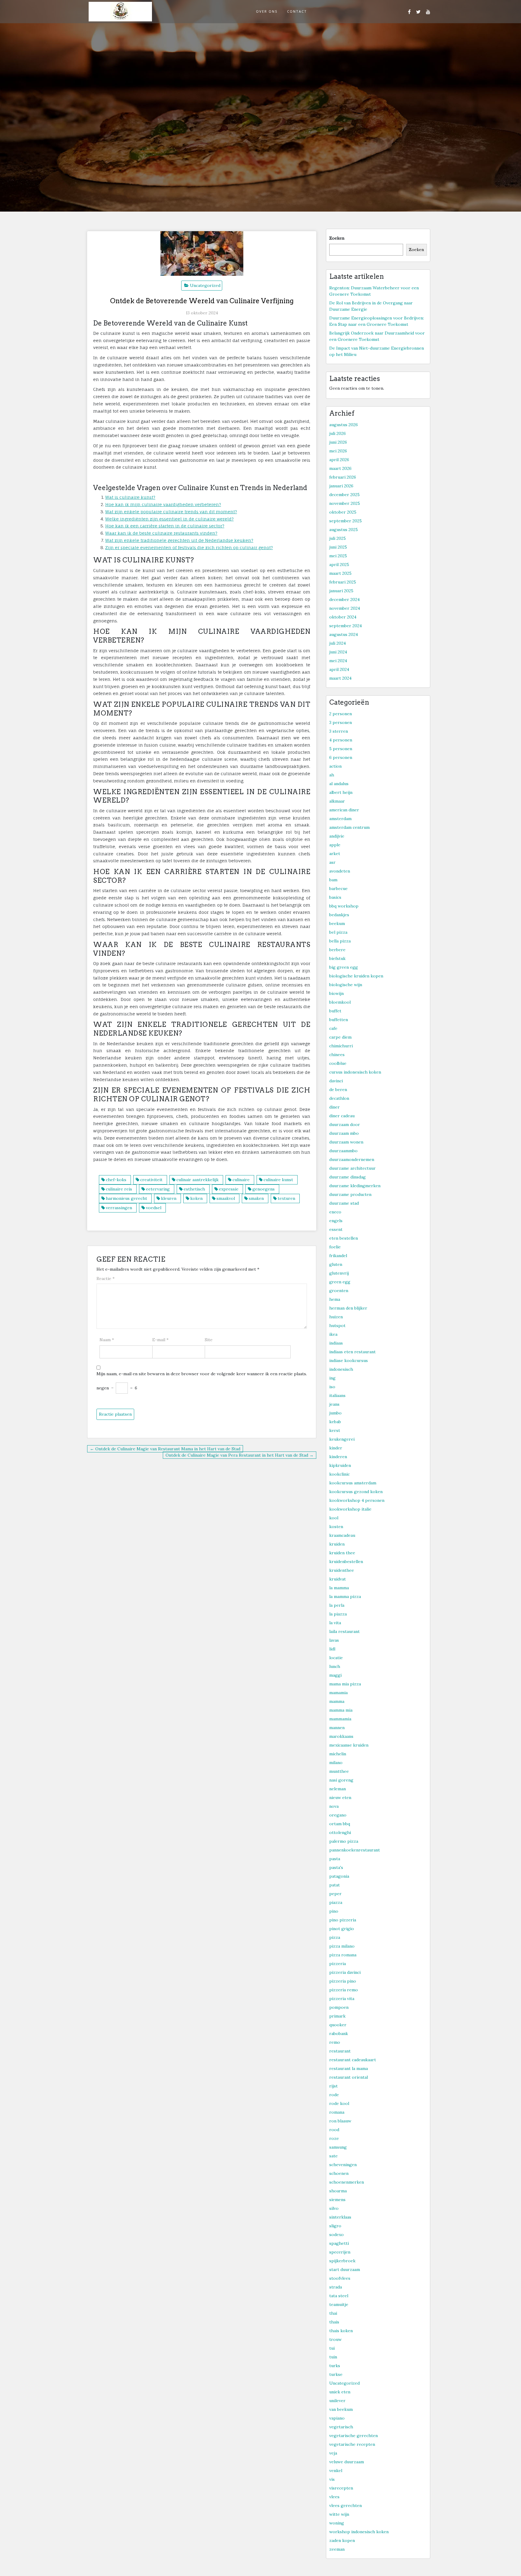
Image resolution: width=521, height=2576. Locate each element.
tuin (333, 2357)
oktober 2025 (343, 512)
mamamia (338, 1693)
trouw (335, 2339)
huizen (336, 1317)
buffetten (339, 1020)
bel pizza (338, 932)
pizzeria (338, 1964)
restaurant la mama (349, 2068)
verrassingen (119, 1208)
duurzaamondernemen (352, 1159)
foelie (335, 1247)
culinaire (241, 1180)
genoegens (264, 1189)
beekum (337, 923)
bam (333, 880)
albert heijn (341, 792)
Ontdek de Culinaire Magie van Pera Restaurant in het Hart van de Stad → (240, 1455)
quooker (338, 2025)
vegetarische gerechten (354, 2436)
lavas (334, 1640)
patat (335, 1885)
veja (333, 2453)
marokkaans (341, 1736)
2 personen (341, 714)
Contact (297, 11)
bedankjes (339, 915)
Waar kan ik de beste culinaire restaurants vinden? (161, 533)
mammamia (340, 1719)
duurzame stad (344, 1203)
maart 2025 (340, 573)
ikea (333, 1334)
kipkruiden (340, 1465)
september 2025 (346, 521)
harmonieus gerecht (126, 1198)
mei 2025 (338, 556)
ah (332, 775)
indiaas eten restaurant (352, 1352)
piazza (336, 1902)
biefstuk (337, 958)
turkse (336, 2374)
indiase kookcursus (349, 1360)
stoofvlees (340, 2278)
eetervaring (158, 1189)
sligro (335, 2226)
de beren (338, 1090)
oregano (338, 1815)
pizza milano (342, 1946)
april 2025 (339, 565)
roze (334, 2138)
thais (334, 2322)
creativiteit (151, 1180)
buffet (335, 1011)
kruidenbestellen (346, 1562)
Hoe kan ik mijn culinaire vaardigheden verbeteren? (163, 504)
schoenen (339, 2173)
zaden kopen (342, 2540)
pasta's (336, 1867)
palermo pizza (344, 1841)
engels (336, 1221)
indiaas (336, 1343)
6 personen (341, 757)
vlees (334, 2497)
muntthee (339, 1771)
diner (335, 1107)
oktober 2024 (343, 617)
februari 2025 (343, 582)
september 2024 (346, 626)
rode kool (339, 2103)
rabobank (339, 2033)
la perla (337, 1605)
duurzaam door (345, 1124)
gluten (336, 1264)
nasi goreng (341, 1780)
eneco (335, 1212)
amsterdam (340, 819)
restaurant (340, 2051)
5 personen (341, 749)
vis (332, 2479)
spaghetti (339, 2243)
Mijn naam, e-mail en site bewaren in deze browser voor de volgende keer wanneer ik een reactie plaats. (202, 1374)
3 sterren (339, 731)
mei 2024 (338, 661)
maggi (335, 1675)
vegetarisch (341, 2427)
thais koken (341, 2331)
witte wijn (339, 2514)
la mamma (339, 1588)
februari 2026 (343, 477)
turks (335, 2366)
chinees (337, 1055)
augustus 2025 (344, 530)
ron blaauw (340, 2121)
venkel (336, 2471)
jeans (334, 1404)
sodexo (336, 2235)
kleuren (169, 1198)
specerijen (340, 2252)
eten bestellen (344, 1238)
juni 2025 (338, 547)
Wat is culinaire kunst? (130, 497)
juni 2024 (338, 652)
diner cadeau (342, 1116)
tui (332, 2348)
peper (335, 1894)
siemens (337, 2200)
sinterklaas (340, 2217)
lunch (335, 1666)
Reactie (106, 1279)
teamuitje (339, 2304)
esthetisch (194, 1189)
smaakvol (226, 1198)
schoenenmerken (347, 2182)
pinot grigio (342, 1929)
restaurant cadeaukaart (353, 2060)
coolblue (338, 1063)
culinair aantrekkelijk (197, 1180)
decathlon (339, 1098)
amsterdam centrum (349, 827)
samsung (338, 2147)
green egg (340, 1282)
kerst (335, 1430)
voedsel (154, 1208)
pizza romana (343, 1955)
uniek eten (340, 2392)
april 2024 (339, 669)
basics (335, 897)
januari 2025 (341, 591)
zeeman (337, 2549)
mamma (337, 1701)
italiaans (337, 1395)
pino (334, 1911)
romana (337, 2112)
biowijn (336, 993)
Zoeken (337, 238)
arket (335, 854)
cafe (333, 1028)
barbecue (338, 889)
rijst (333, 2086)
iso (332, 1387)
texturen (286, 1198)
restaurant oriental (349, 2077)
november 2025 (345, 503)
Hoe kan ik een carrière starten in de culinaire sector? (165, 526)
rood (334, 2130)
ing (332, 1378)
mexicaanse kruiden (349, 1745)
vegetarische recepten (352, 2444)
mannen (337, 1728)
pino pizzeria (343, 1920)
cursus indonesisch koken (355, 1072)
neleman (338, 1789)
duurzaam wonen (346, 1142)
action (335, 766)
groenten (339, 1291)
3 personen (341, 722)
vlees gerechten (346, 2505)
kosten (336, 1527)
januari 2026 (341, 486)
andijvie (337, 836)
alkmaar (337, 801)
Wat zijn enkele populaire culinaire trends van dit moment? (171, 512)
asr (332, 862)
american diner (344, 810)
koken (196, 1198)
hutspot (337, 1326)
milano (336, 1763)
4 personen (341, 740)
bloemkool (340, 1002)
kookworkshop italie (350, 1509)
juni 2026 (338, 442)
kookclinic (339, 1474)
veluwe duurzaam (347, 2462)
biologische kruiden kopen (356, 976)
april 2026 (339, 460)
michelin (338, 1754)
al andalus (339, 784)
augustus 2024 (344, 634)
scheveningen (343, 2165)
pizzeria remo (344, 1990)
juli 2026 (338, 433)
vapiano (337, 2418)
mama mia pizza (345, 1684)
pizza (335, 1937)
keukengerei (342, 1439)
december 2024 (344, 599)
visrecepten (341, 2488)
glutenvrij (339, 1273)
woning (337, 2523)
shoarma (338, 2191)
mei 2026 (338, 451)
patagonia (339, 1876)
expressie (229, 1189)
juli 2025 (338, 538)
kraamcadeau (342, 1535)
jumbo (335, 1413)
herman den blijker (348, 1308)
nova (334, 1806)
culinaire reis (119, 1189)
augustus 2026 (344, 425)
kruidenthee (342, 1570)
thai (333, 2313)
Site (209, 1340)
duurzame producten (350, 1194)
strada (336, 2287)
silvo (334, 2208)
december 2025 (344, 495)
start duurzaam (345, 2269)
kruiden (337, 1544)
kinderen (338, 1457)
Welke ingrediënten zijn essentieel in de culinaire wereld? (169, 519)
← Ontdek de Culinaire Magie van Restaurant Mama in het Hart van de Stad (165, 1449)
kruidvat (338, 1579)
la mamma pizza (345, 1596)
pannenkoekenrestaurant (355, 1850)
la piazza (338, 1614)
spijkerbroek (342, 2261)
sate (333, 2156)
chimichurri (341, 1046)
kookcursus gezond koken (356, 1492)
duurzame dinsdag (347, 1177)
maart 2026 (340, 468)
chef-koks (116, 1180)
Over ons (267, 11)
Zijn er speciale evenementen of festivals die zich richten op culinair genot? (189, 547)
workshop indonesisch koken (359, 2532)
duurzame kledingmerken (355, 1186)
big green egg (344, 967)
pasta (335, 1859)
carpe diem (340, 1037)
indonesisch (341, 1369)
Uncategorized (205, 285)
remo (335, 2042)
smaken (256, 1198)
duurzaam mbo (344, 1133)
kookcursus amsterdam (353, 1483)
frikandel (338, 1256)
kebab (335, 1422)
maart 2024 (340, 678)
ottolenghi (340, 1832)
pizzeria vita (342, 1999)
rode (334, 2095)
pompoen (339, 2007)
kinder (336, 1448)
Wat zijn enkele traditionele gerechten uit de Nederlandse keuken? (179, 540)
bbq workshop (344, 906)
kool (334, 1518)
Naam (107, 1340)
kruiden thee (342, 1553)
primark (337, 2016)
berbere (337, 950)
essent (336, 1229)
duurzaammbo (343, 1151)
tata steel (339, 2296)
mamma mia (341, 1710)
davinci (336, 1081)
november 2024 (345, 608)
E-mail (160, 1340)
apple (335, 845)
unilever (337, 2401)
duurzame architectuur (352, 1168)
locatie (336, 1658)
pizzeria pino (343, 1981)
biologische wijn (346, 985)
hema (335, 1299)
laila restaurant (344, 1631)
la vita (335, 1623)
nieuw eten (340, 1798)
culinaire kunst (278, 1180)
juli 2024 (338, 643)
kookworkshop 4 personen (357, 1500)
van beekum (341, 2409)
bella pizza (340, 941)
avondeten (340, 871)
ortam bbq (340, 1824)
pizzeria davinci (345, 1972)
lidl (332, 1649)
